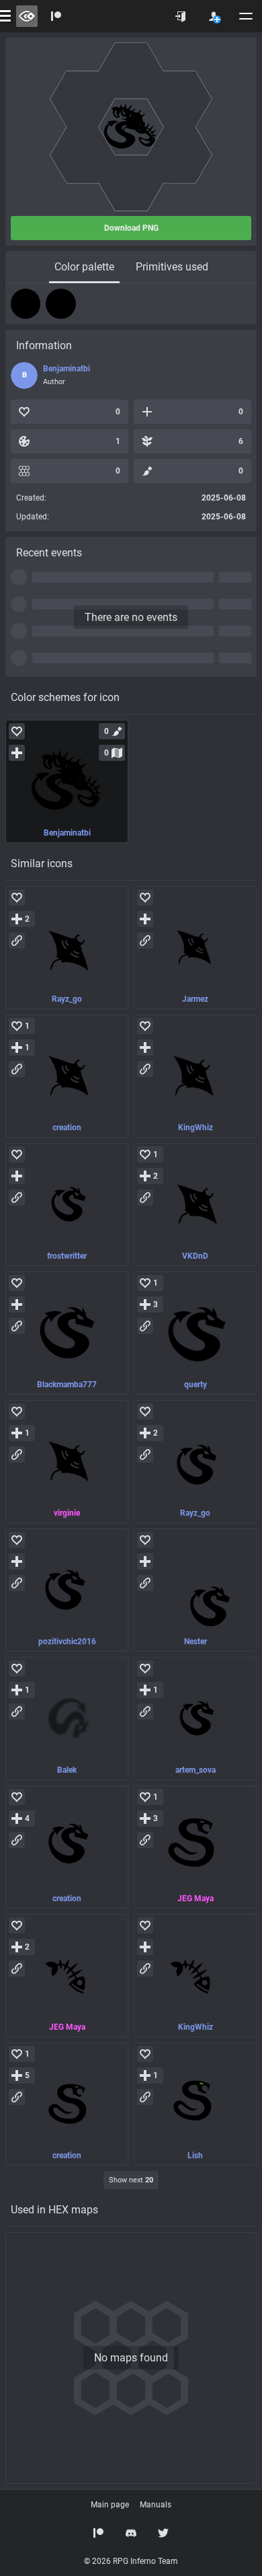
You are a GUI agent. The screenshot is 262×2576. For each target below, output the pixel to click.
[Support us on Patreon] (99, 2533)
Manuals (156, 2505)
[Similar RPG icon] (67, 948)
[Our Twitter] (163, 2533)
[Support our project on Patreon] (56, 16)
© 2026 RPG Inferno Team (131, 2561)
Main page (110, 2505)
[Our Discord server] (131, 2533)
